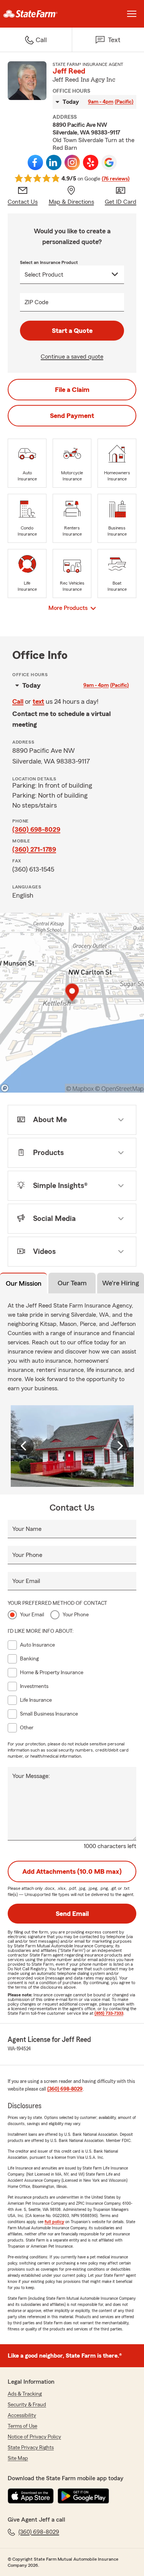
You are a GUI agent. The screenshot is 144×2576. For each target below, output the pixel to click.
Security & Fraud (27, 2405)
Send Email (72, 1914)
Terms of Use (22, 2426)
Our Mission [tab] (24, 1283)
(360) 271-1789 (34, 849)
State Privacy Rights (31, 2448)
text (38, 701)
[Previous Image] (25, 1446)
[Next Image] (120, 1446)
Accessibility (22, 2415)
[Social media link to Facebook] (35, 162)
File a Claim (72, 390)
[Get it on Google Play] (83, 2496)
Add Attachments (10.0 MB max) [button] (72, 1871)
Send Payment (72, 416)
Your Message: (31, 1776)
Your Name (27, 1529)
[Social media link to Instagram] (72, 162)
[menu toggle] (132, 14)
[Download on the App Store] (31, 2496)
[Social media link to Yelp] (91, 162)
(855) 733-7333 (109, 2013)
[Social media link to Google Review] (109, 162)
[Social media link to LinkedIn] (54, 162)
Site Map (18, 2458)
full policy (54, 2222)
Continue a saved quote (72, 357)
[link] (36, 14)
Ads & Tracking (25, 2394)
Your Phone (27, 1555)
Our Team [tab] (72, 1283)
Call (18, 701)
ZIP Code (36, 302)
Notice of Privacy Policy (34, 2437)
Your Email (26, 1581)
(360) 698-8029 (36, 829)
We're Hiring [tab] (121, 1283)
